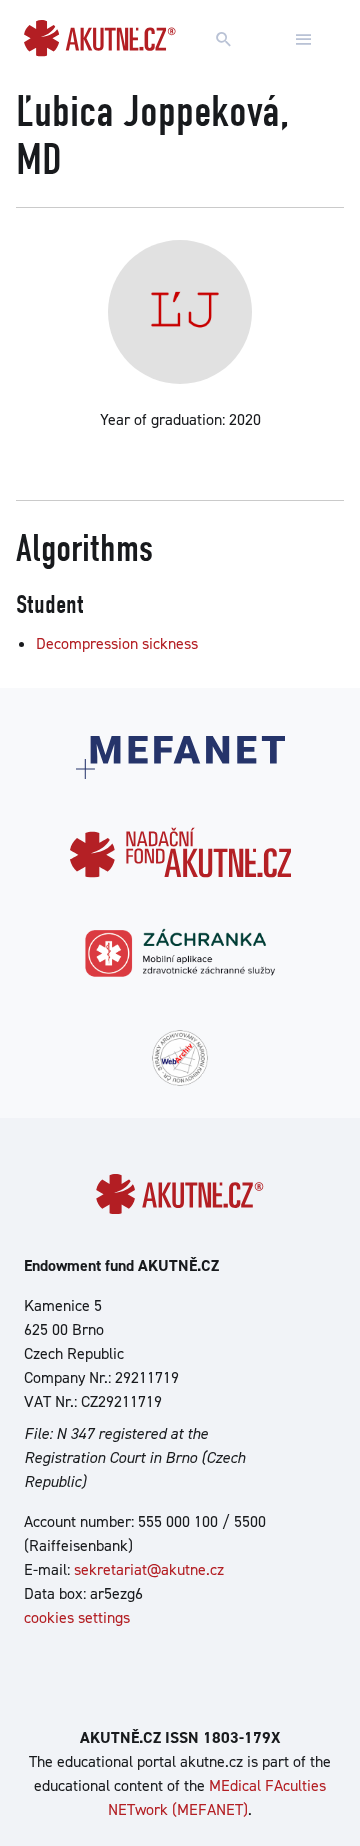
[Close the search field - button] (304, 40)
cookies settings (77, 1617)
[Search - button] (224, 40)
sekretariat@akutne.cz (149, 1569)
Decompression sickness (117, 643)
